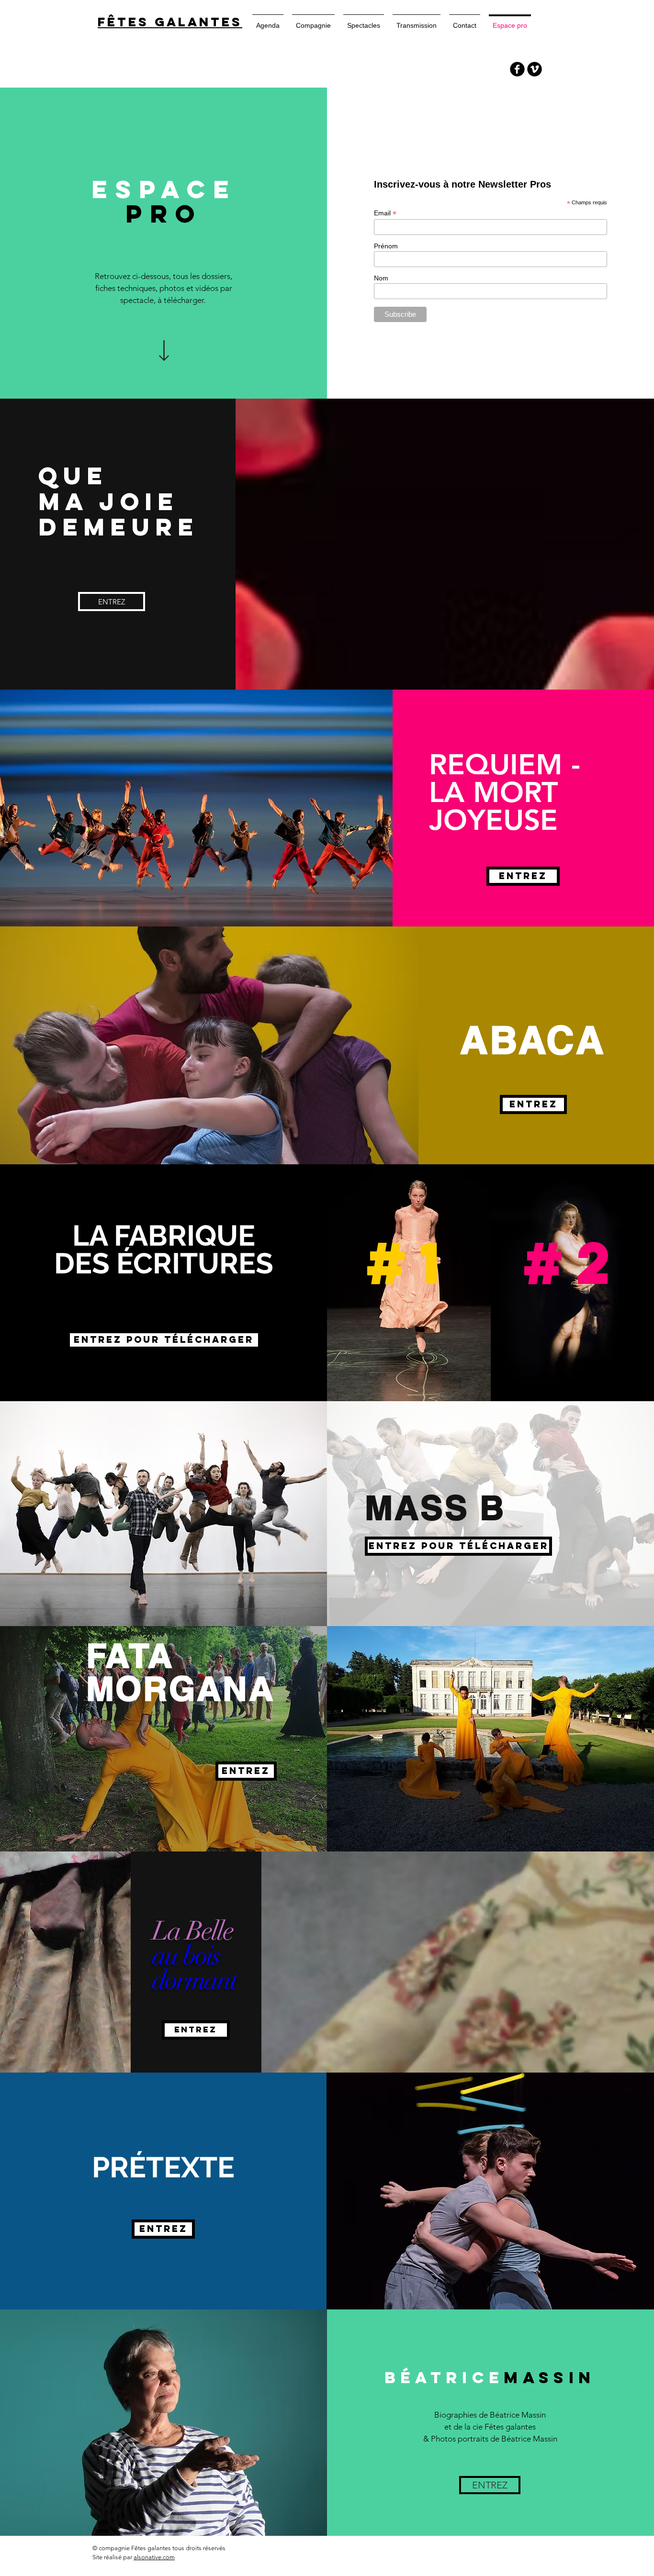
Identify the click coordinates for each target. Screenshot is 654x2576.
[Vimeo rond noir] (535, 69)
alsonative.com (154, 2557)
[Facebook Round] (517, 69)
